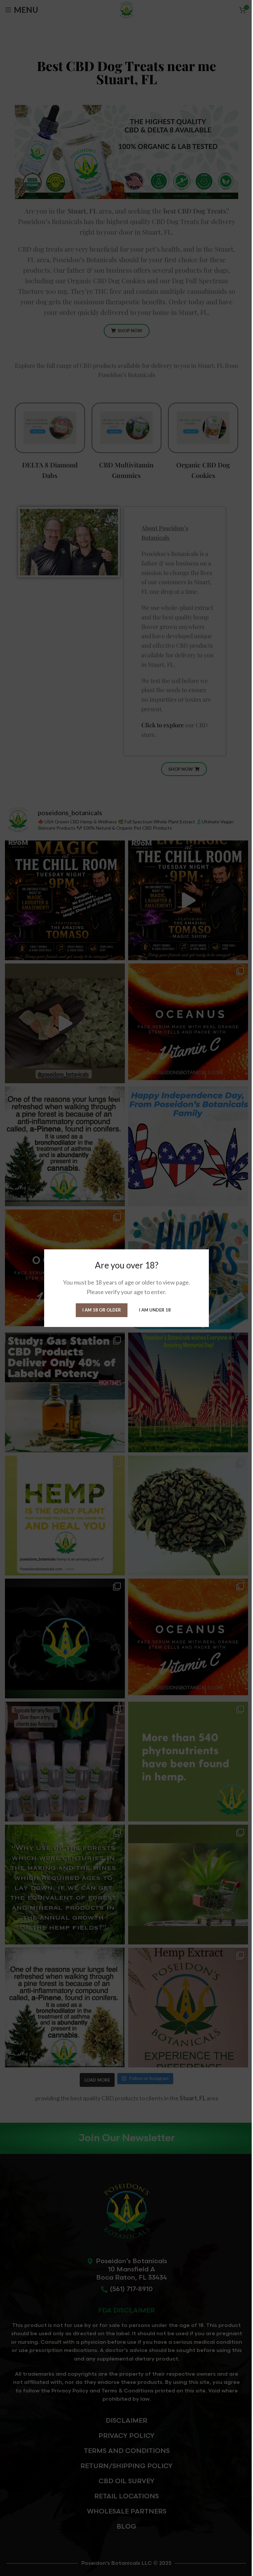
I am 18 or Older (102, 1310)
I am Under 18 (155, 1310)
